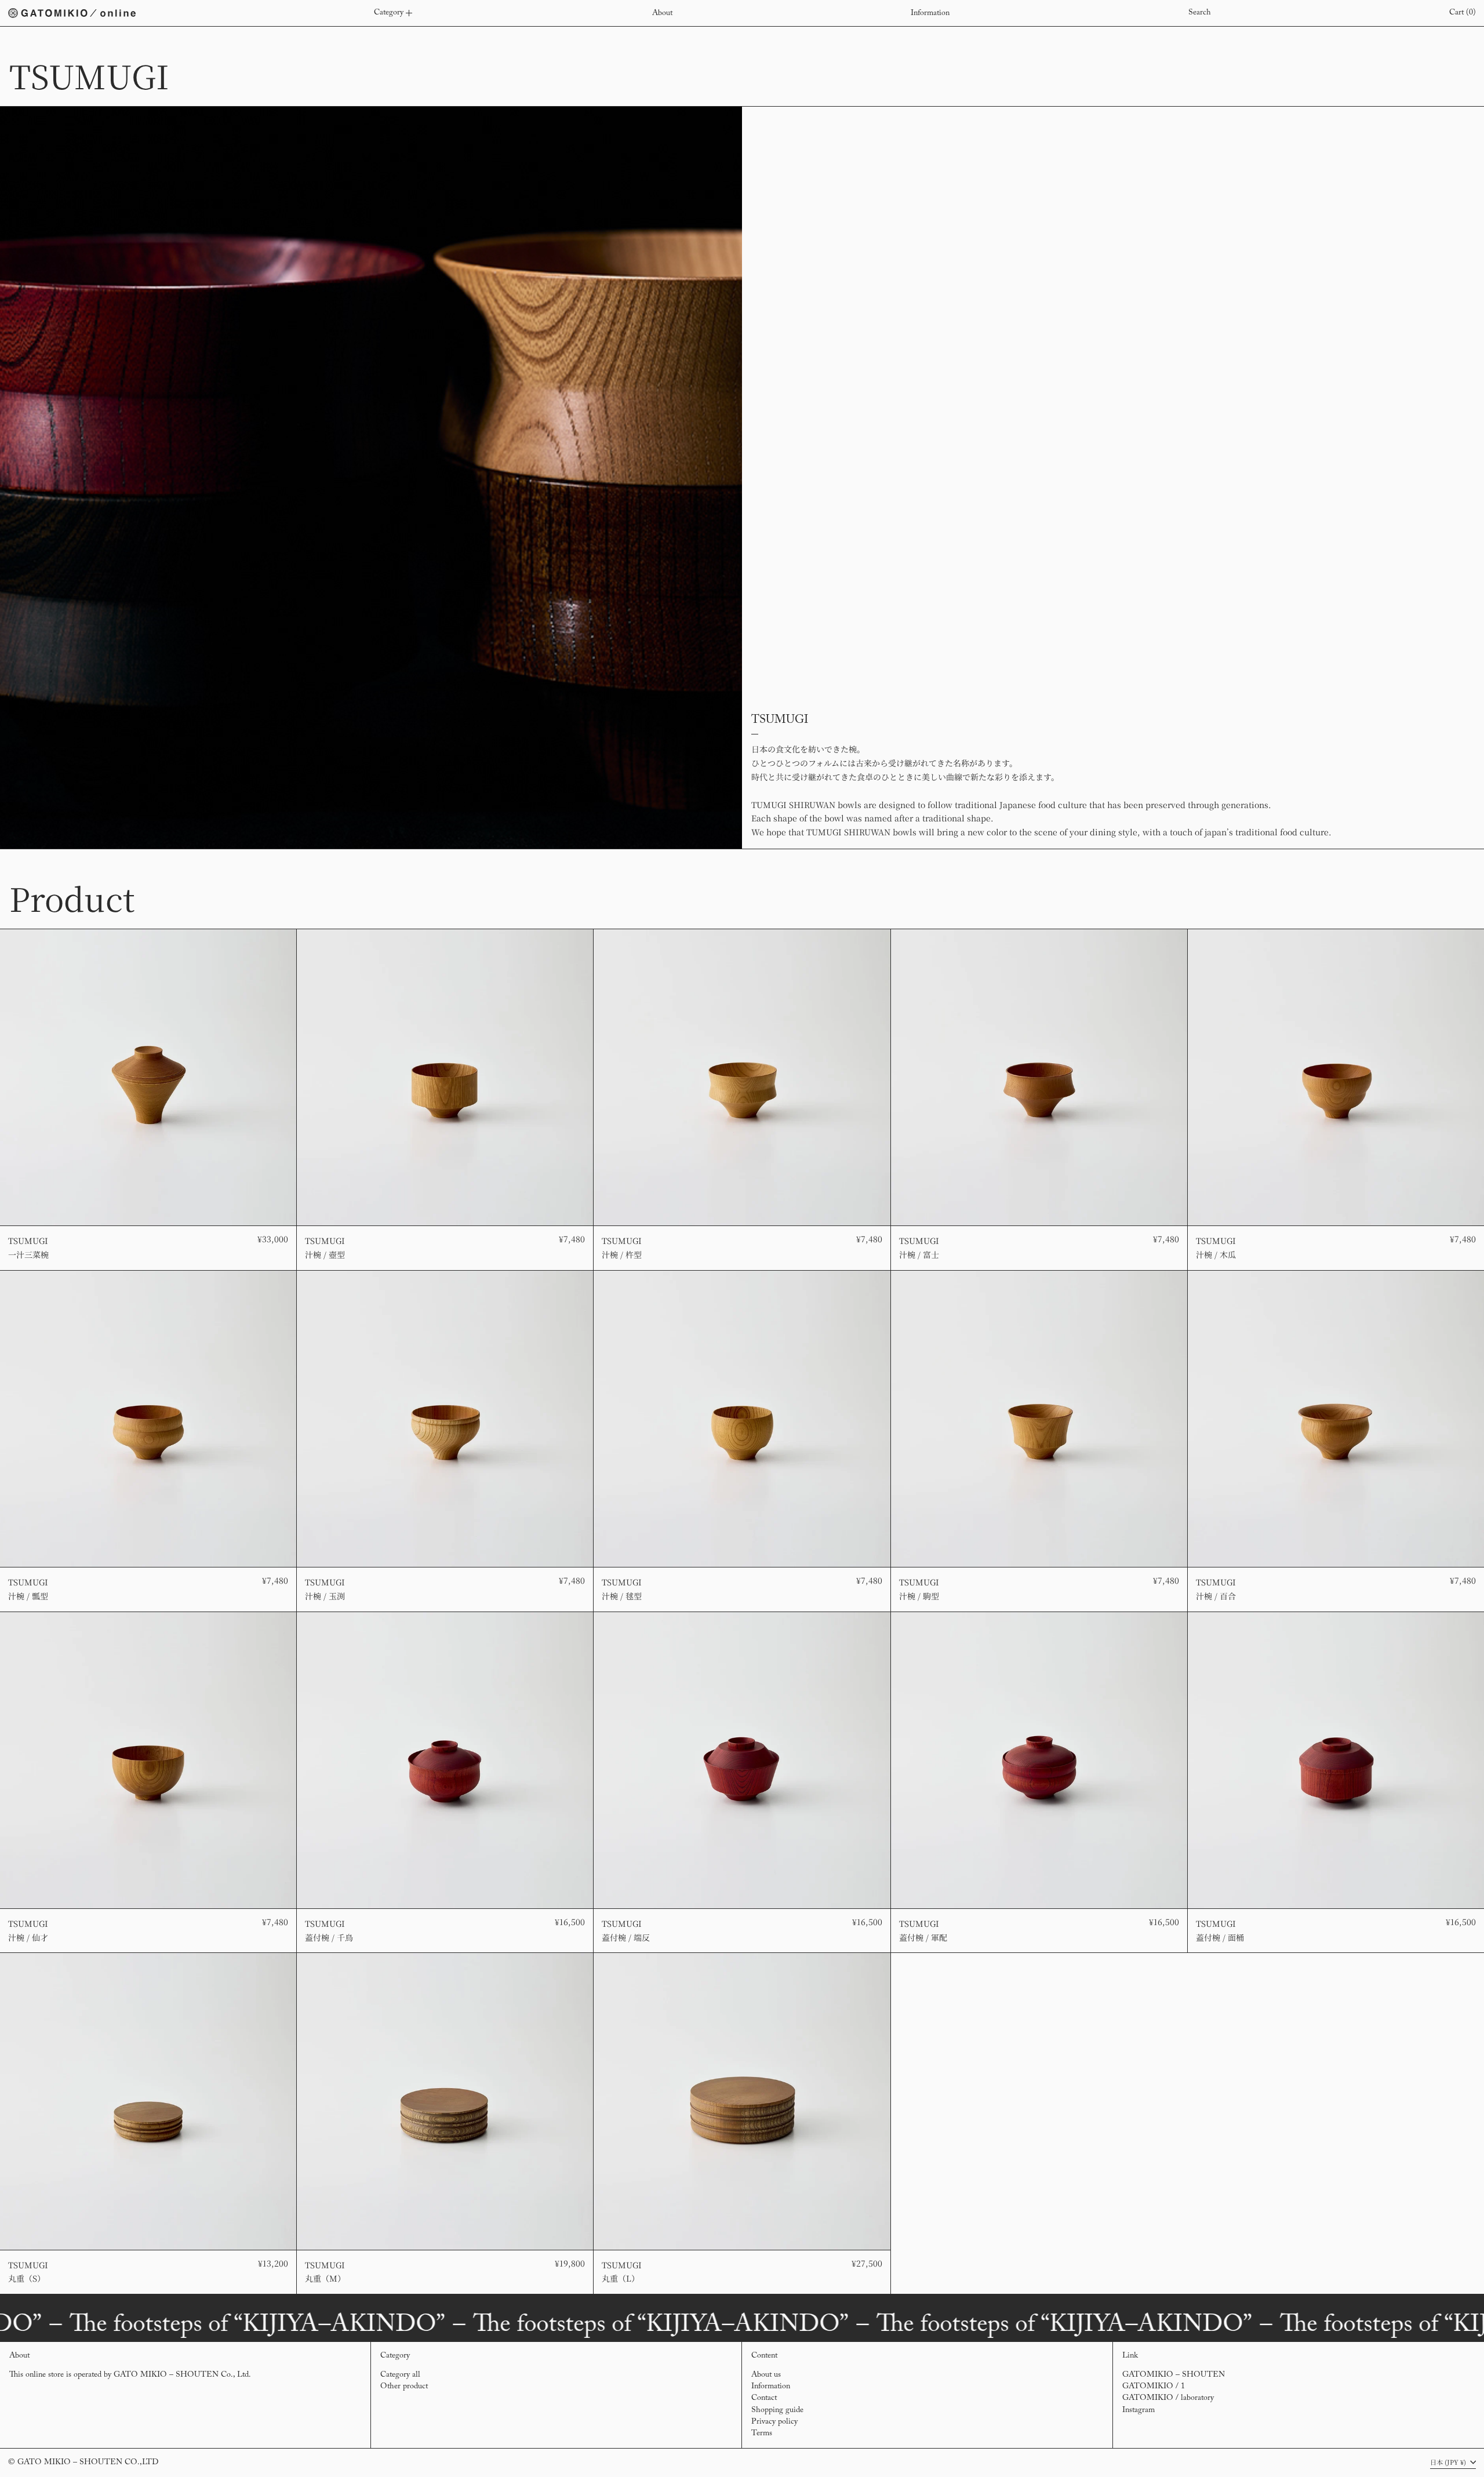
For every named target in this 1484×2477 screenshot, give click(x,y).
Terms (762, 2434)
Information (771, 2387)
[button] (1200, 13)
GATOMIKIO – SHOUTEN (1174, 2375)
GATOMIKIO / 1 (1154, 2387)
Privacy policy (774, 2422)
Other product (404, 2387)
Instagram (1139, 2410)
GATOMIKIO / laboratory (1168, 2398)
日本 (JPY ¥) (1449, 2462)
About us (766, 2375)
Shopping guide (777, 2410)
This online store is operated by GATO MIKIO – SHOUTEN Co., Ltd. (130, 2375)
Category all (400, 2375)
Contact (764, 2398)
